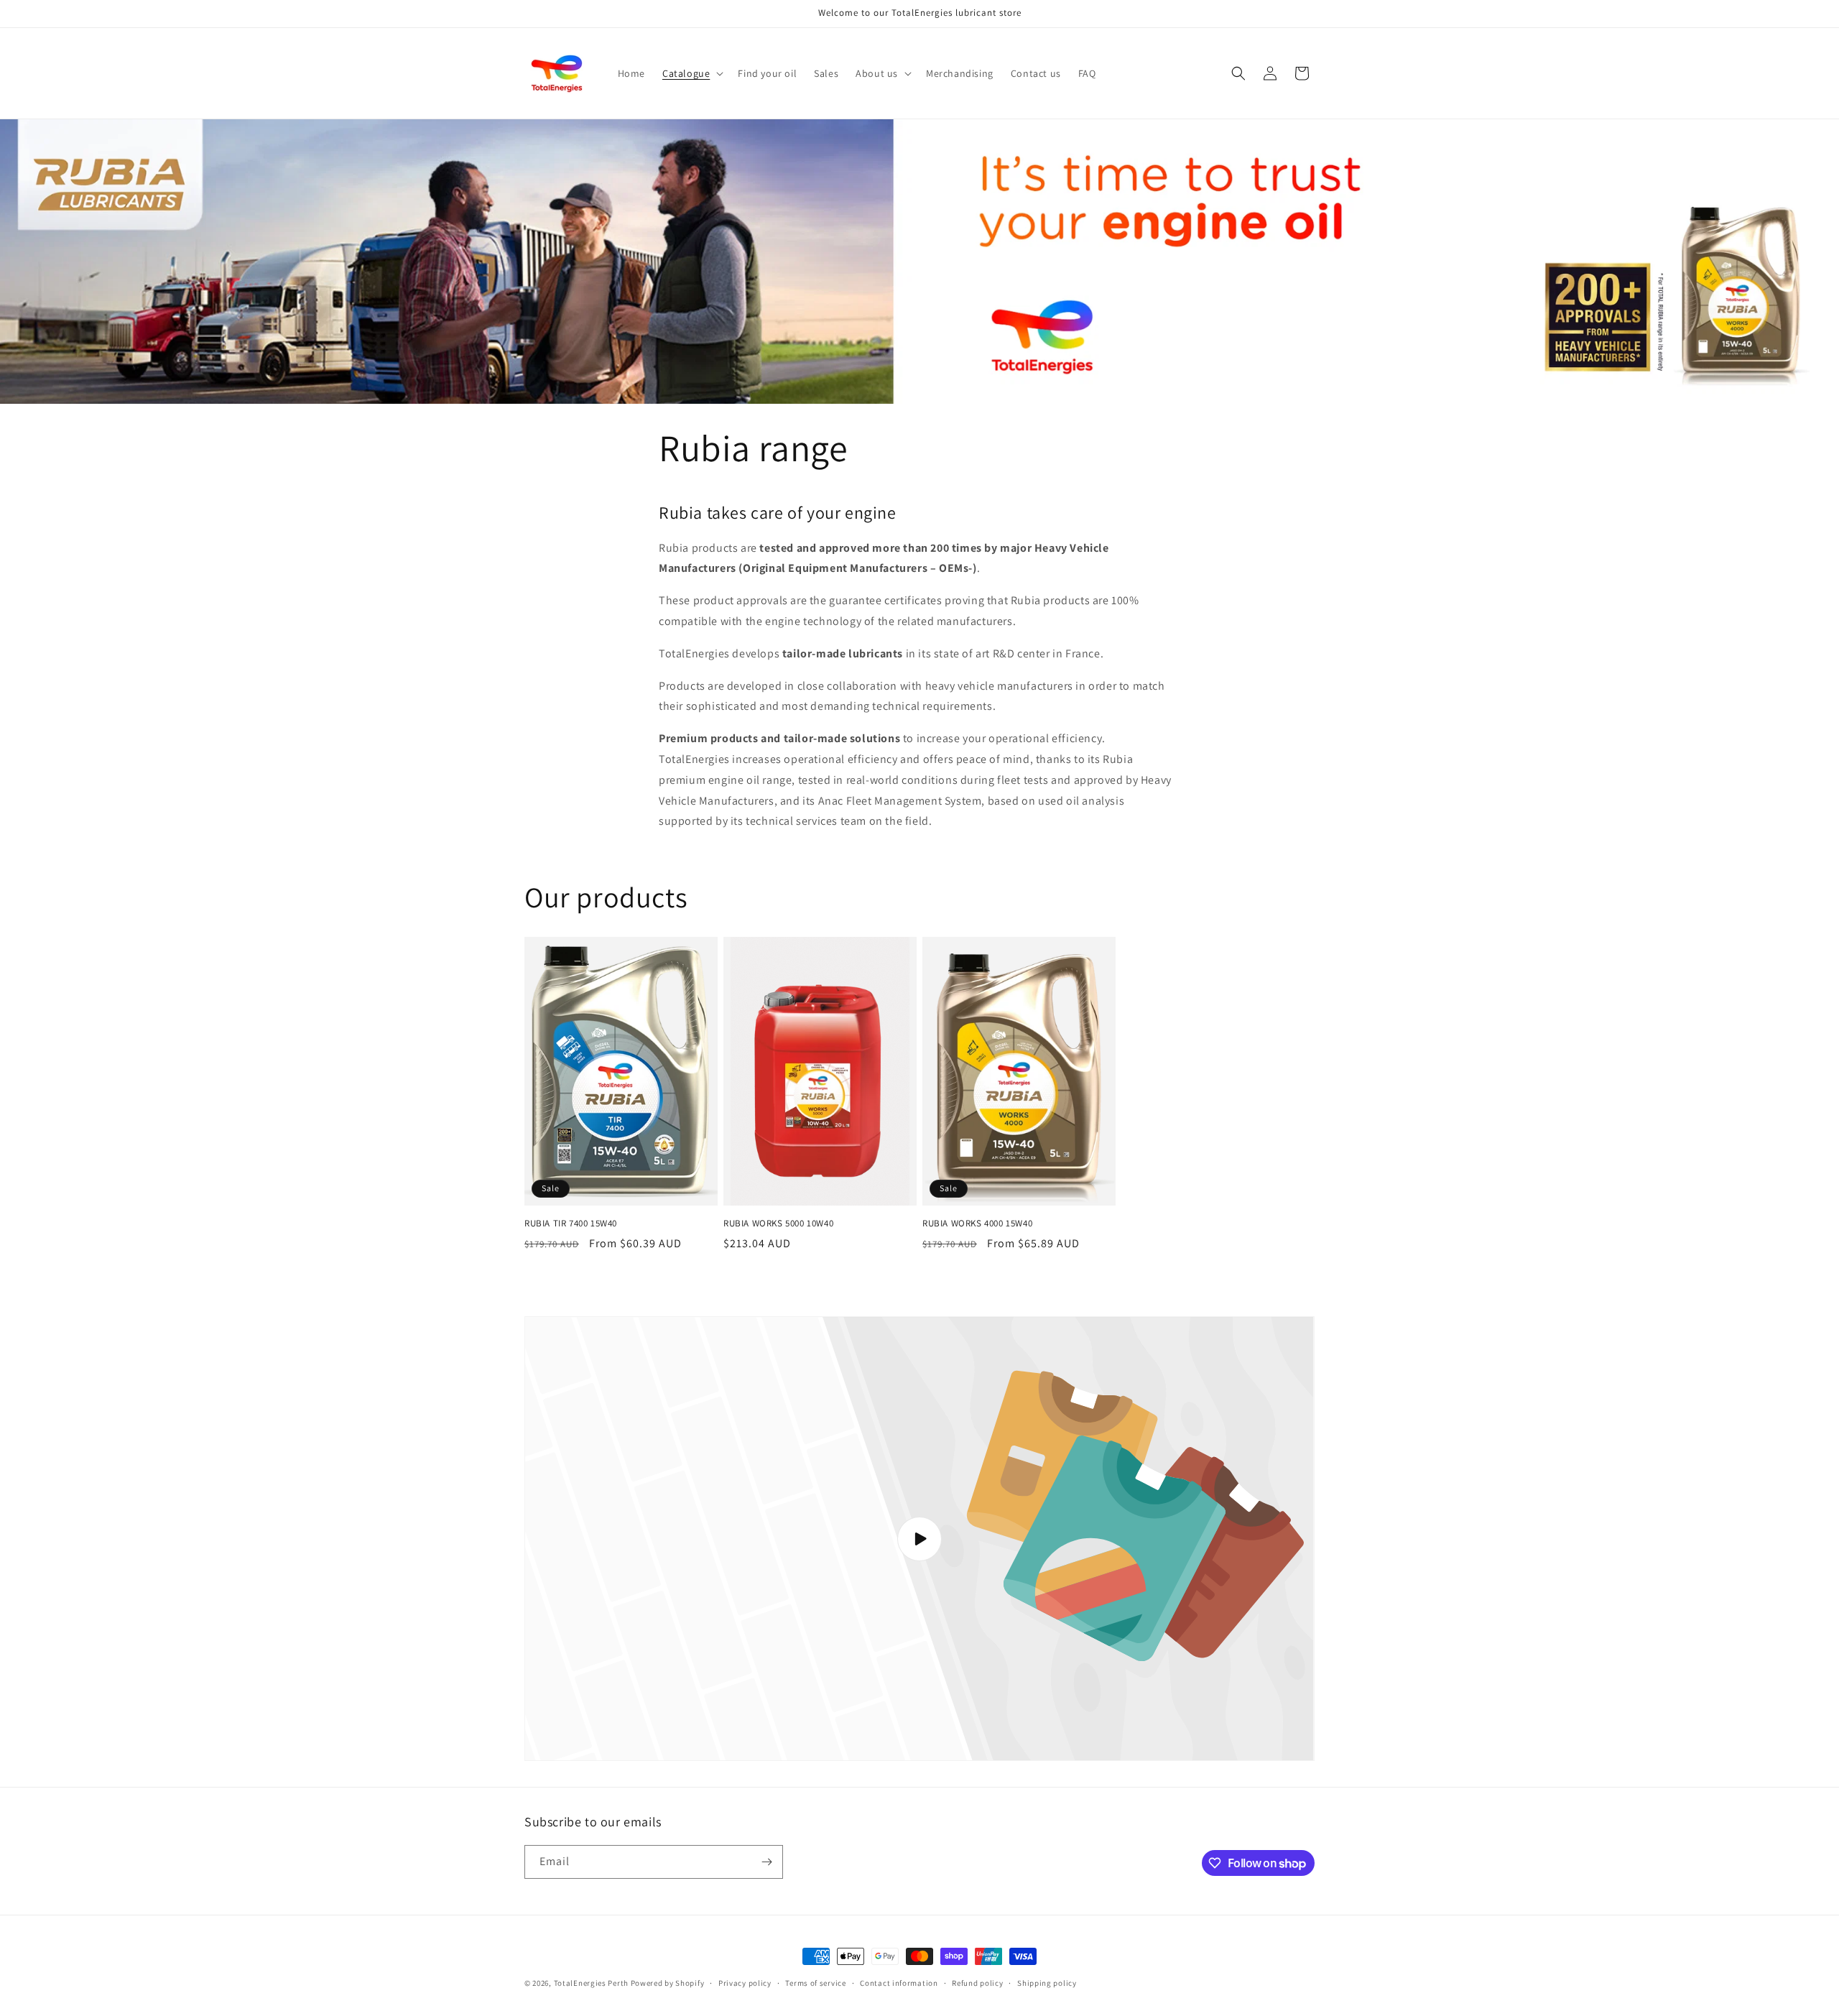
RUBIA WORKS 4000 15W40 (977, 1224)
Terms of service (815, 1983)
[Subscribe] (766, 1862)
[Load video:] (919, 1539)
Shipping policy (1047, 1983)
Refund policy (977, 1983)
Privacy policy (745, 1983)
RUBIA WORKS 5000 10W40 (778, 1224)
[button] (691, 73)
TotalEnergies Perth (591, 1983)
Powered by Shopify (668, 1983)
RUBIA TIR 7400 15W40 (571, 1224)
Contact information (899, 1983)
